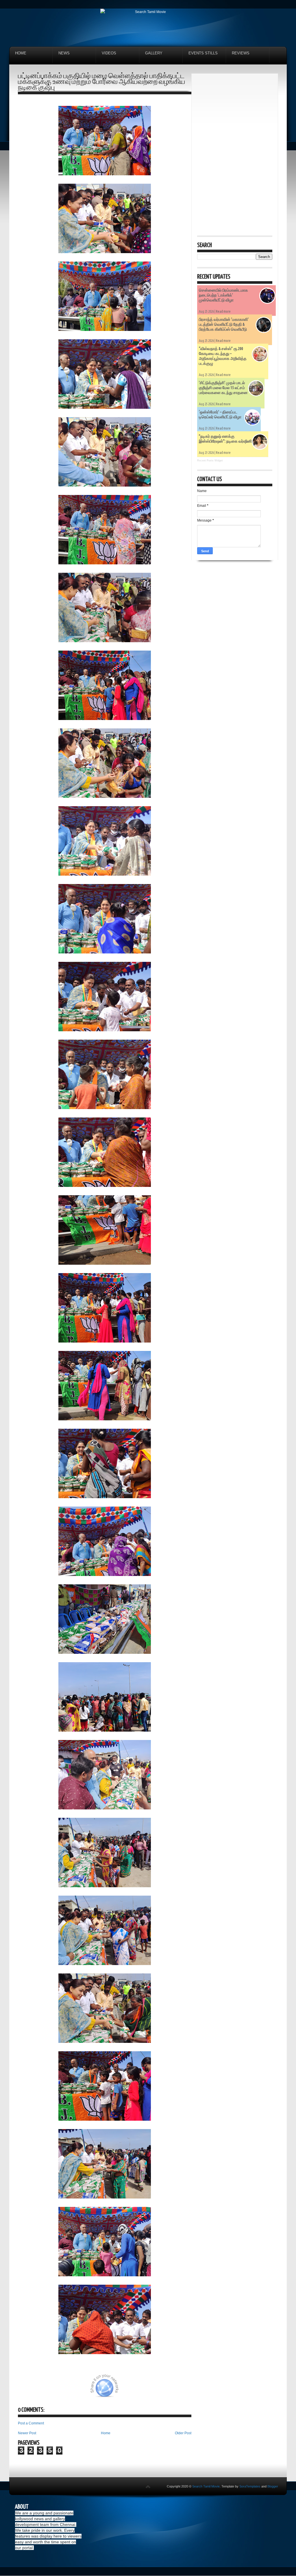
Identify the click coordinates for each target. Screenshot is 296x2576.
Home (21, 53)
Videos (109, 53)
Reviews (241, 53)
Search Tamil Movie (206, 2486)
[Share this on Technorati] (26, 2389)
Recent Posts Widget (210, 461)
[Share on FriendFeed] (168, 2389)
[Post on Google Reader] (153, 2389)
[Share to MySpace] (139, 2389)
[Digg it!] (40, 2389)
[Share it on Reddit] (182, 2389)
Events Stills (203, 53)
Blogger (273, 2486)
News (64, 53)
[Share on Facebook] (84, 2389)
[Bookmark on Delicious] (69, 2389)
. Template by (240, 2486)
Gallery (154, 53)
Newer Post (27, 2433)
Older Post (183, 2433)
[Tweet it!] (55, 2389)
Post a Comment (31, 2423)
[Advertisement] (235, 115)
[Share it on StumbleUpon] (124, 2389)
